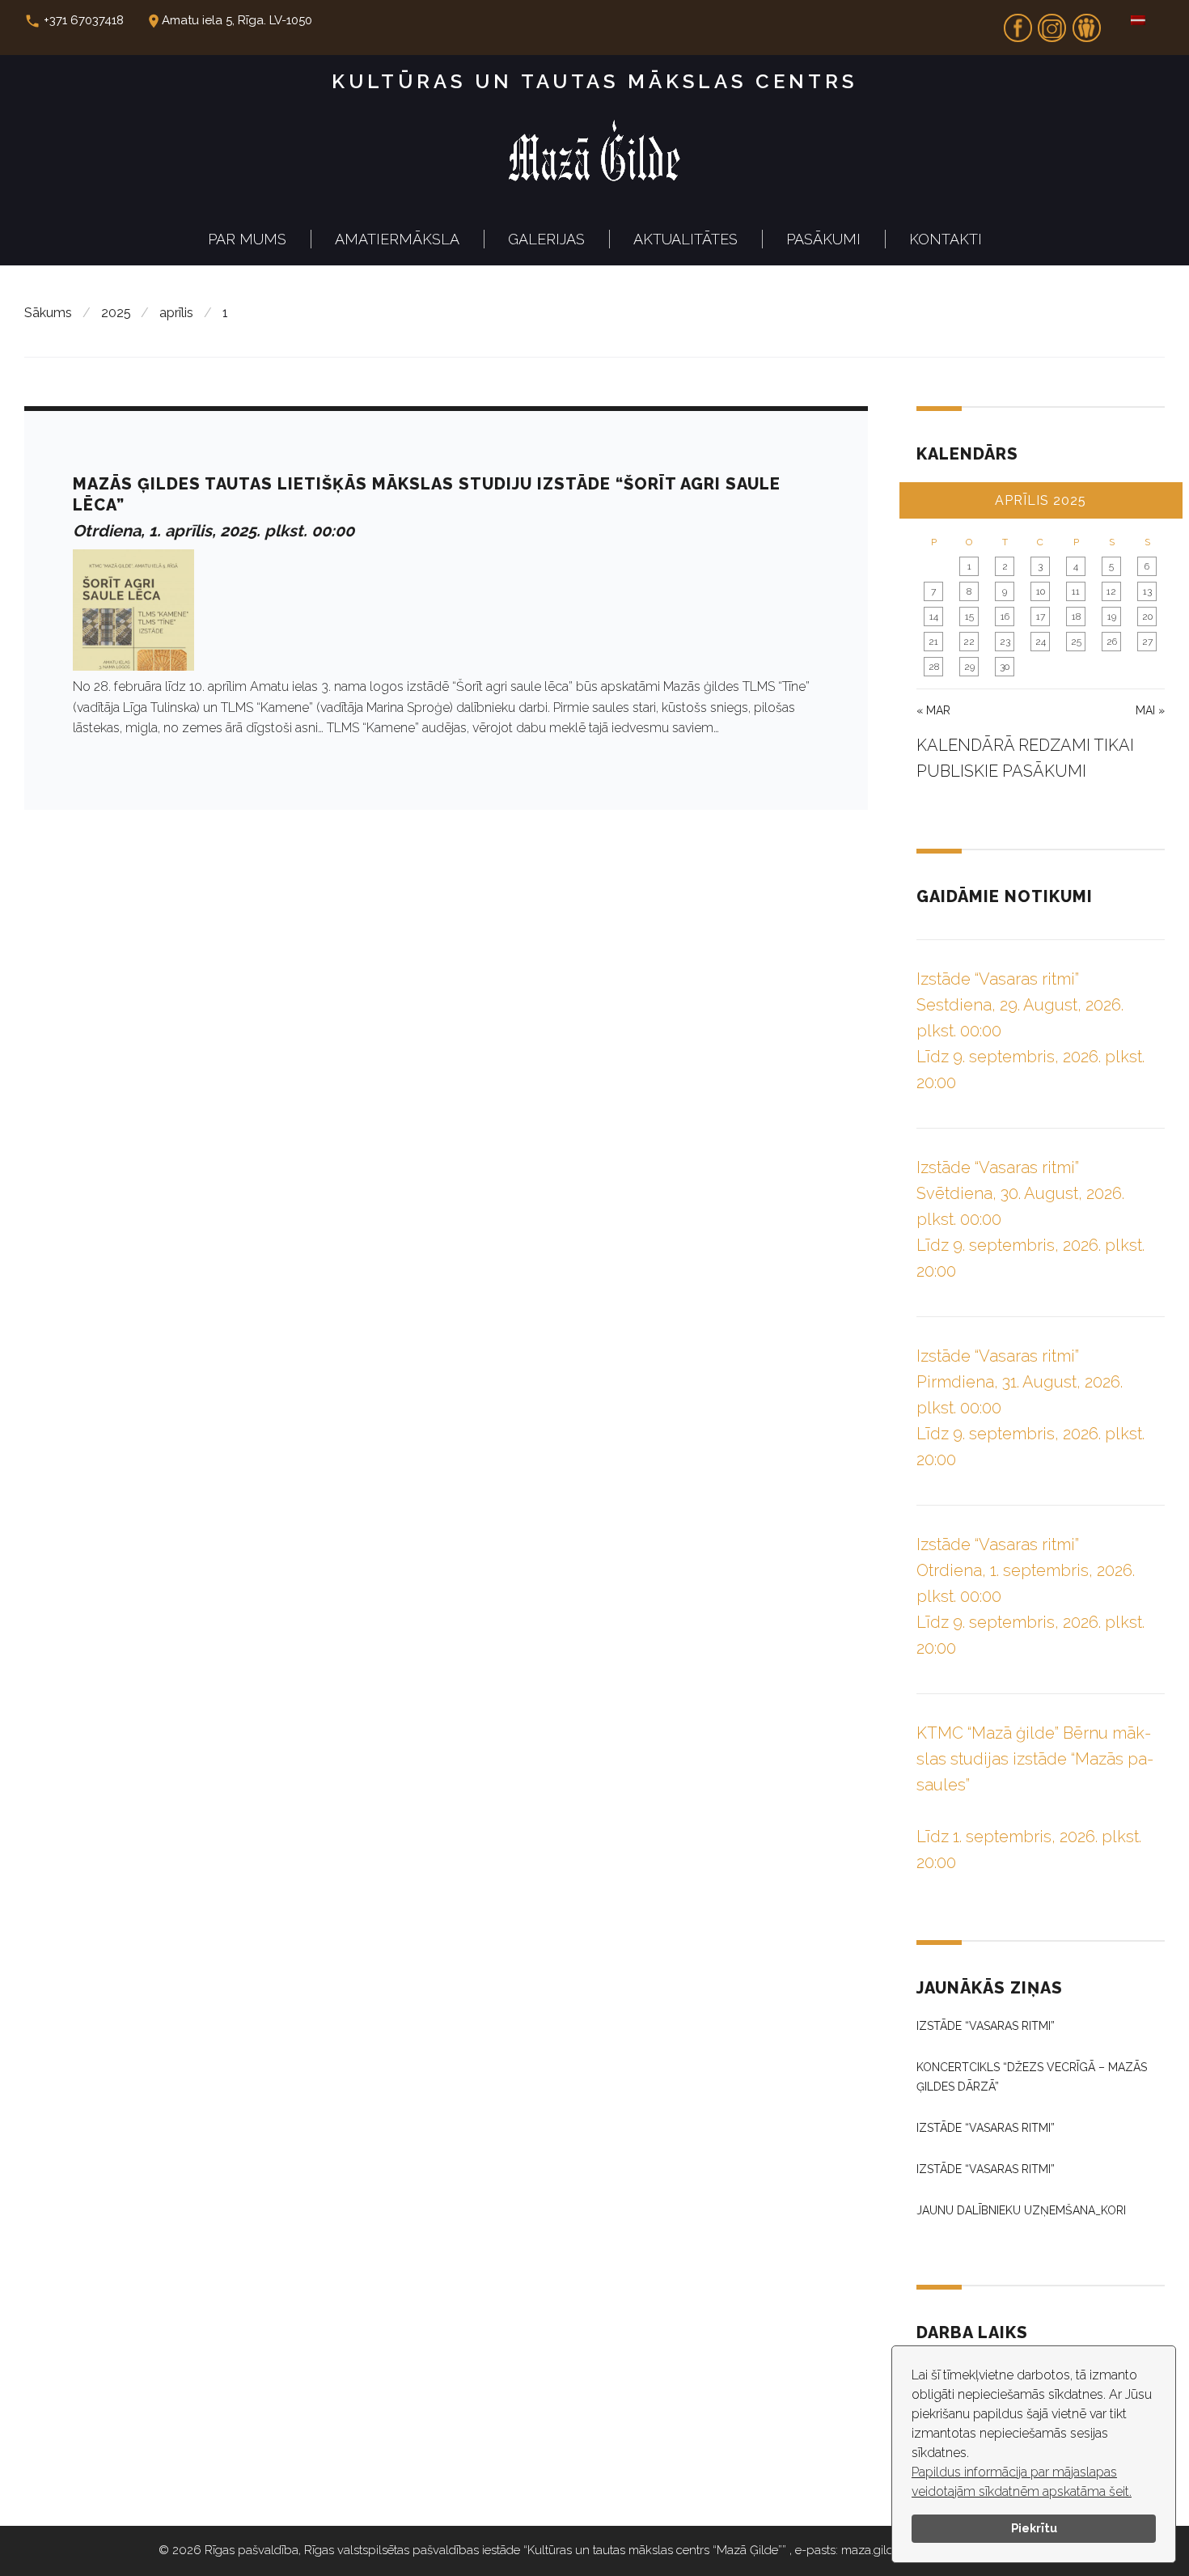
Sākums (48, 313)
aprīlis (176, 313)
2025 (116, 313)
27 (1147, 642)
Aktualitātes (685, 239)
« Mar (933, 710)
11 (1076, 591)
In (1052, 23)
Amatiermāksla (397, 239)
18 (1076, 616)
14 (934, 616)
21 (933, 642)
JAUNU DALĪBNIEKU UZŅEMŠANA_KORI (1021, 2210)
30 (1005, 667)
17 (1041, 616)
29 (969, 667)
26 (1112, 642)
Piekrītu (1034, 2528)
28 (934, 667)
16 (1005, 616)
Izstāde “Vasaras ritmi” (986, 2026)
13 (1147, 591)
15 (969, 616)
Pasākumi (823, 239)
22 (969, 642)
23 (1005, 642)
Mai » (1150, 710)
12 (1111, 591)
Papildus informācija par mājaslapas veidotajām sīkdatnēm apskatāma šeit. (1022, 2482)
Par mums (247, 239)
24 (1041, 642)
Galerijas (546, 239)
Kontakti (946, 239)
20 (1147, 616)
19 (1112, 616)
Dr (1086, 23)
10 (1041, 591)
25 (1076, 642)
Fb (1018, 23)
